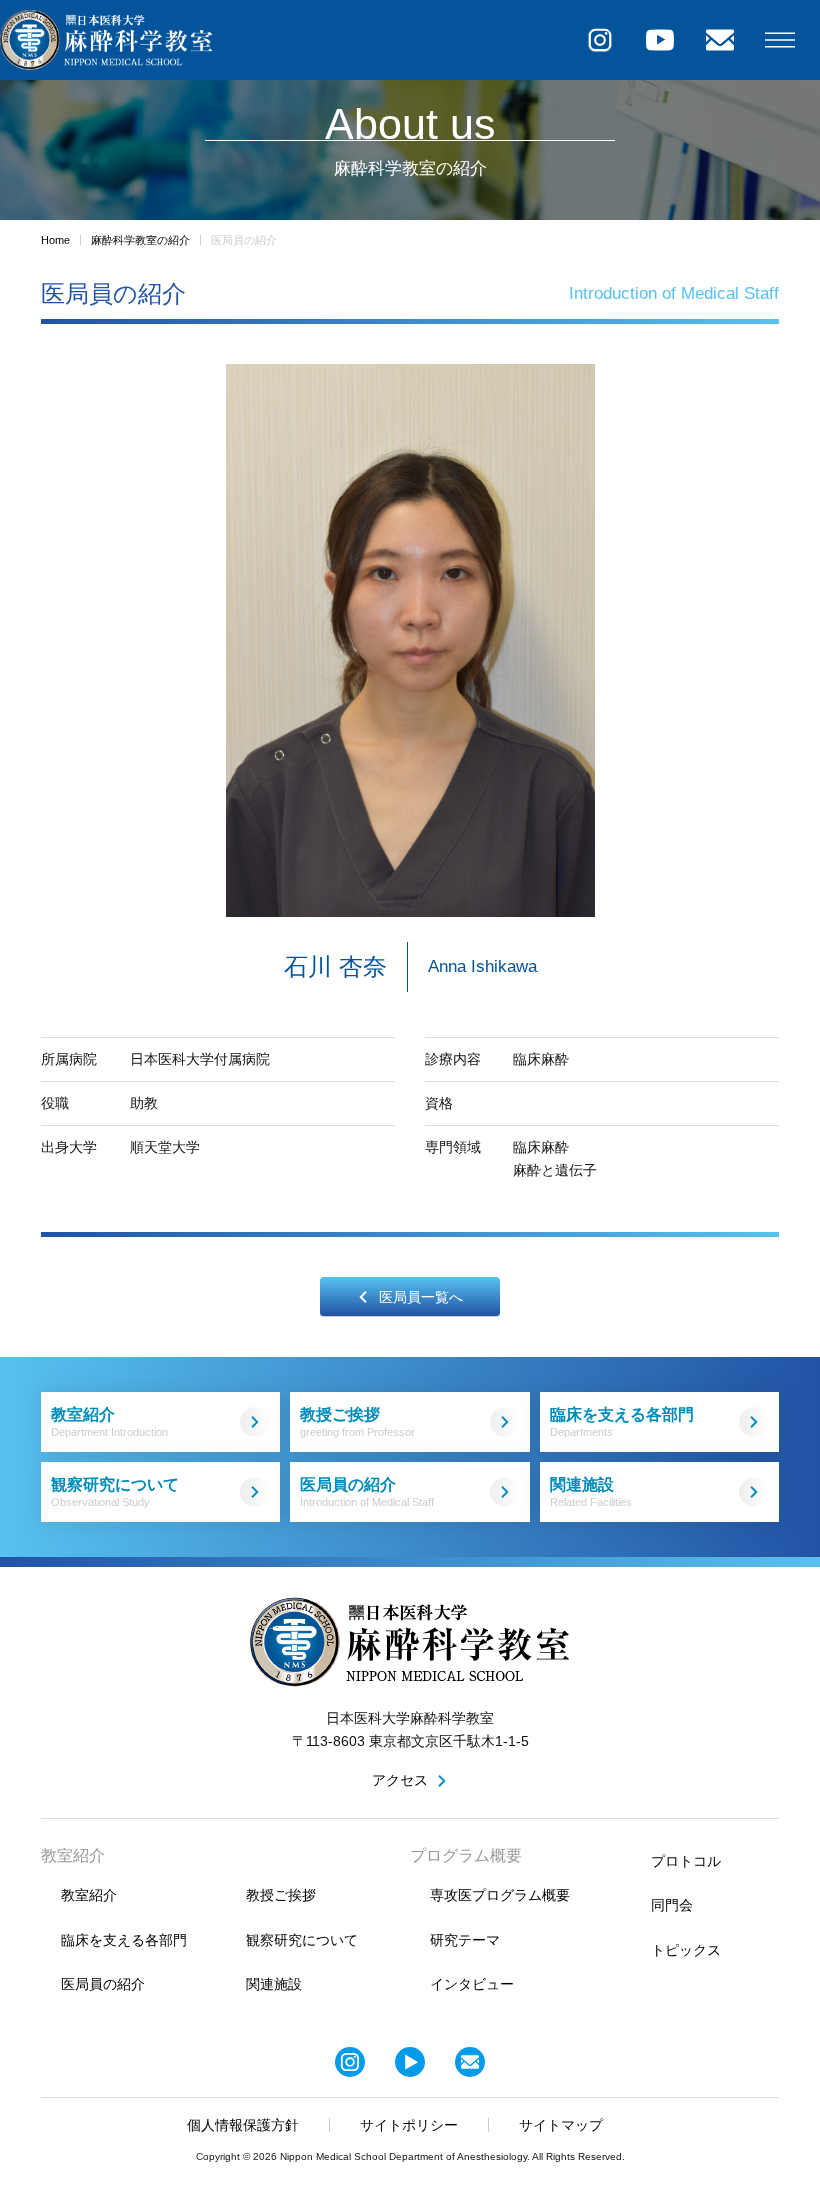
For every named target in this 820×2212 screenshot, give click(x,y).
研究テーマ (465, 1940)
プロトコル (686, 1861)
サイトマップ (561, 2125)
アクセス (400, 1780)
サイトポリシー (409, 2125)
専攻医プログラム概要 (500, 1895)
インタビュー (472, 1984)
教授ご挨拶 (357, 1422)
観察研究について (115, 1492)
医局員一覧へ (421, 1297)
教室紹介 (109, 1422)
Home (55, 240)
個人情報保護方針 (243, 2125)
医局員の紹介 (367, 1492)
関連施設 (591, 1492)
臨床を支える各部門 (622, 1422)
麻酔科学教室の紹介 (140, 240)
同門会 (672, 1905)
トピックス (686, 1950)
